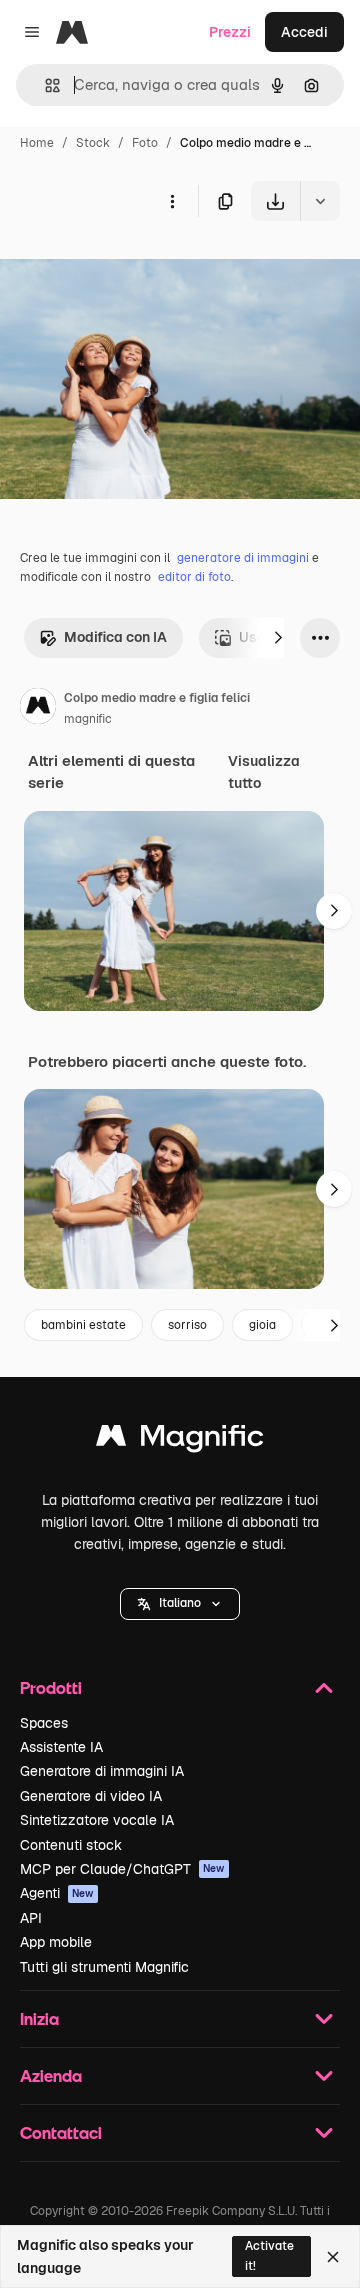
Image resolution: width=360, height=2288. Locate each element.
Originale (132, 267)
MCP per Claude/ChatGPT (122, 1869)
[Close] (333, 2257)
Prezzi (230, 32)
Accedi (304, 32)
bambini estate (83, 1325)
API (31, 1918)
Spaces (44, 1723)
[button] (180, 1604)
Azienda (51, 2075)
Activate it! (269, 2255)
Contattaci (61, 2132)
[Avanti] (278, 638)
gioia (262, 1325)
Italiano (180, 1603)
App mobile (56, 1942)
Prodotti (51, 1687)
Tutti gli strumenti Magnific (104, 1967)
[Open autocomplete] (44, 85)
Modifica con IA (115, 637)
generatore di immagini (243, 558)
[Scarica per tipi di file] (320, 201)
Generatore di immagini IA (102, 1771)
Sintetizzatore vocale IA (97, 1820)
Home (37, 143)
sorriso (187, 1325)
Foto (145, 143)
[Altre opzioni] (172, 201)
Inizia (39, 2018)
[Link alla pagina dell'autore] (38, 709)
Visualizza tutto (264, 772)
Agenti (57, 1893)
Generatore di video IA (91, 1796)
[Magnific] (180, 1440)
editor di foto (194, 577)
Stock (93, 143)
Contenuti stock (71, 1845)
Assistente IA (61, 1747)
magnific (88, 719)
